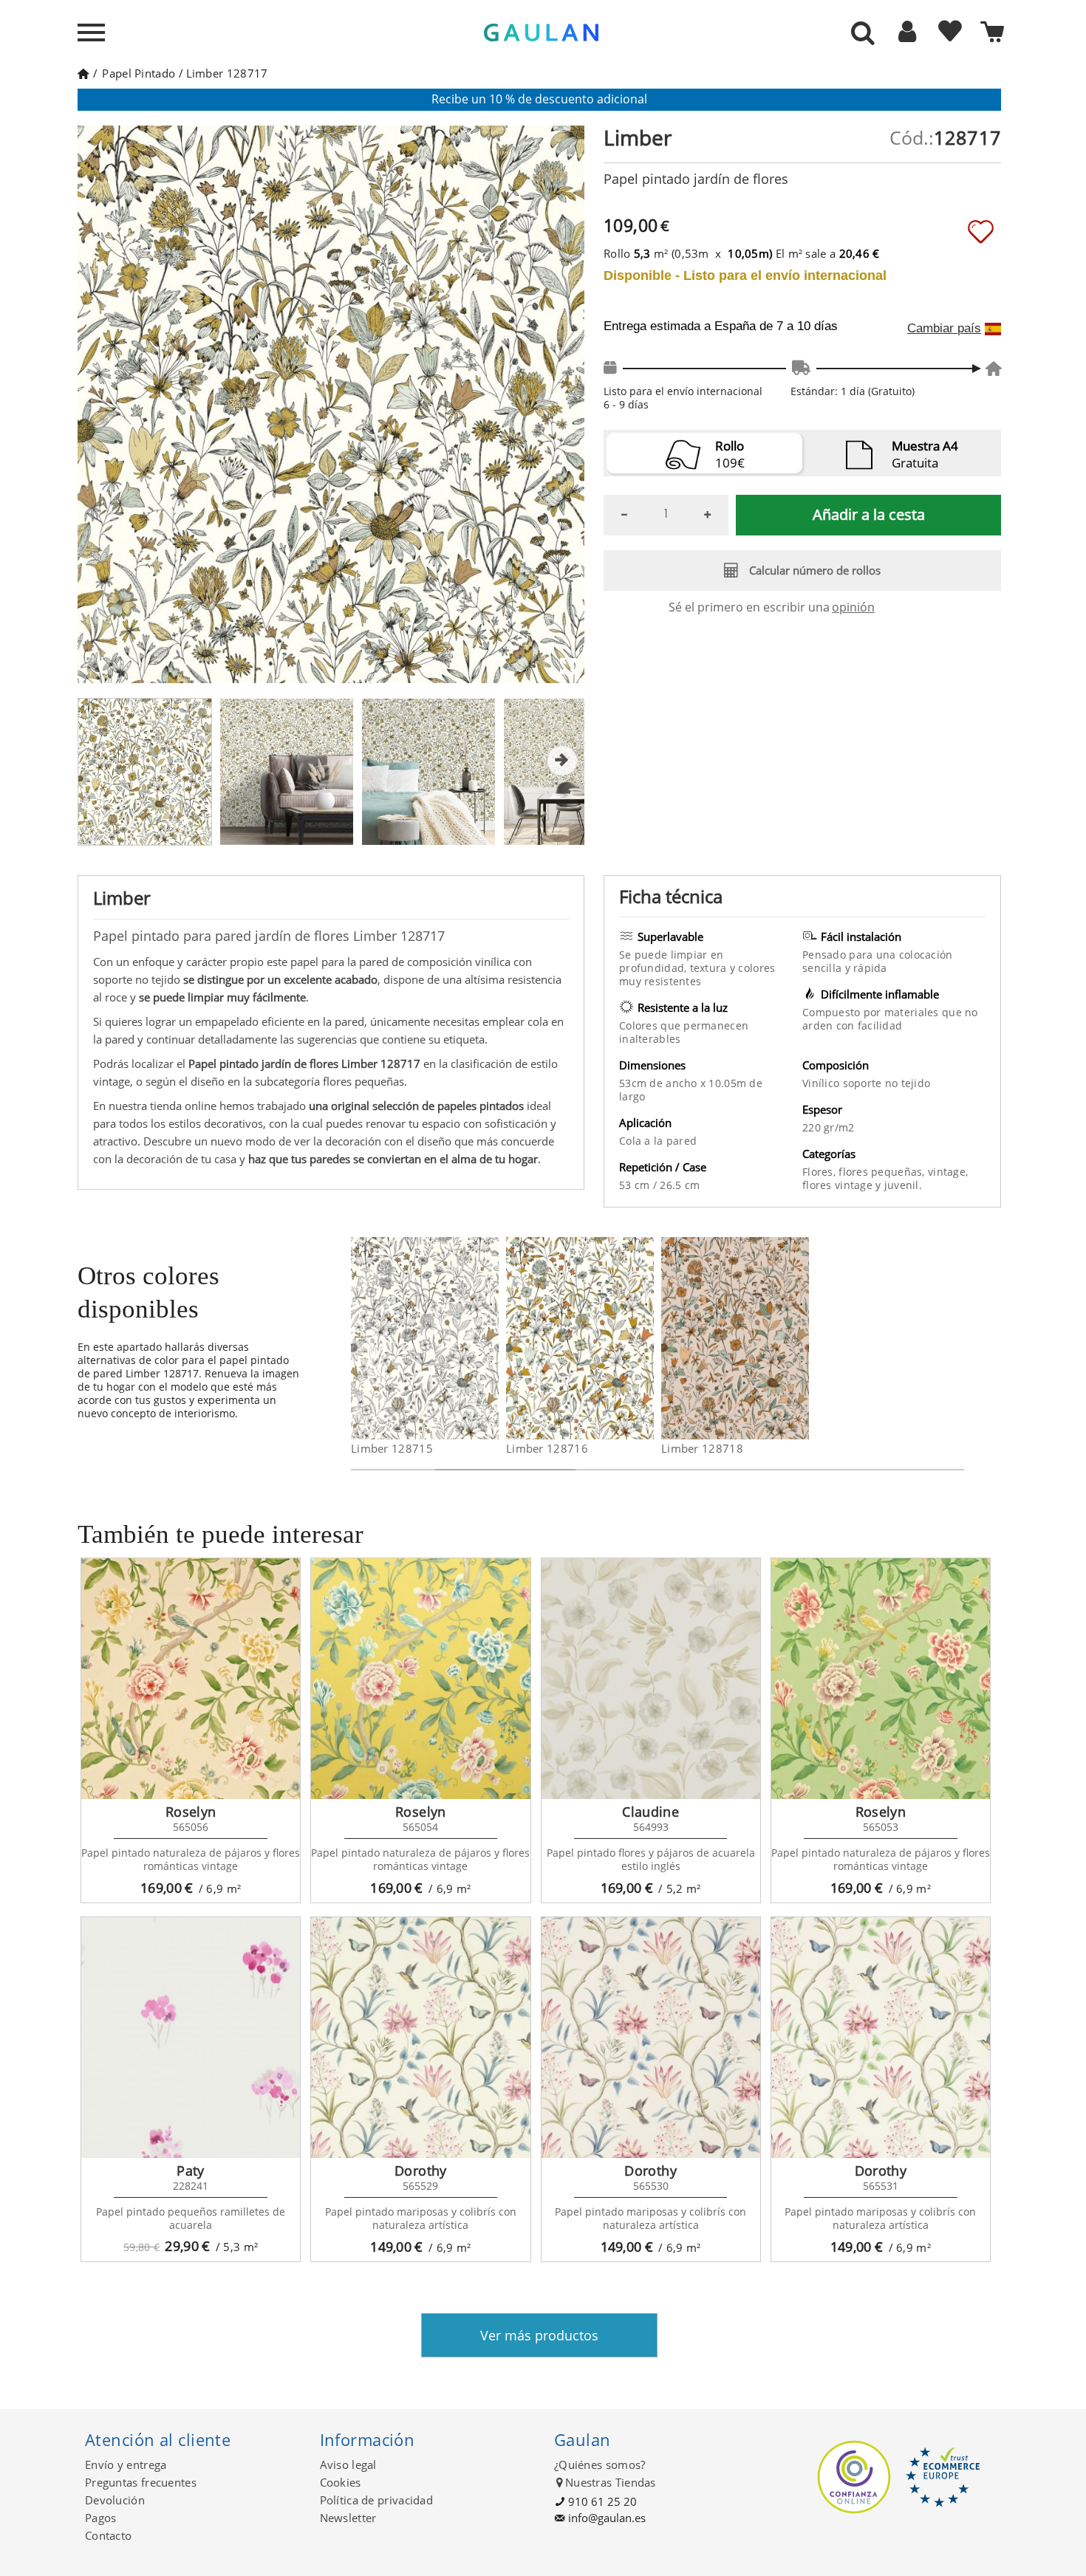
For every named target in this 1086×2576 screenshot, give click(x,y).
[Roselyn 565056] (191, 1679)
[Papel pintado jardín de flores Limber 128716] (645, 1338)
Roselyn (191, 1812)
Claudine (650, 1812)
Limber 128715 (392, 1448)
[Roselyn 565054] (420, 1679)
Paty (190, 2171)
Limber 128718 (702, 1448)
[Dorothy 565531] (881, 2038)
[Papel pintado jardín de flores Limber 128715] (489, 1338)
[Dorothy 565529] (420, 2038)
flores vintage (839, 1185)
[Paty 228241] (191, 2038)
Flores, (820, 1172)
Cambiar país (944, 329)
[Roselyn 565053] (881, 1679)
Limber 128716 (547, 1448)
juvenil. (903, 1185)
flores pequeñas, (883, 1172)
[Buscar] (863, 34)
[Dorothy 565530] (651, 2038)
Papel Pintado (139, 73)
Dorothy (421, 2171)
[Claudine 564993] (651, 1679)
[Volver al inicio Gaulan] (83, 73)
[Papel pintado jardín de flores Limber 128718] (800, 1338)
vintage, (948, 1172)
